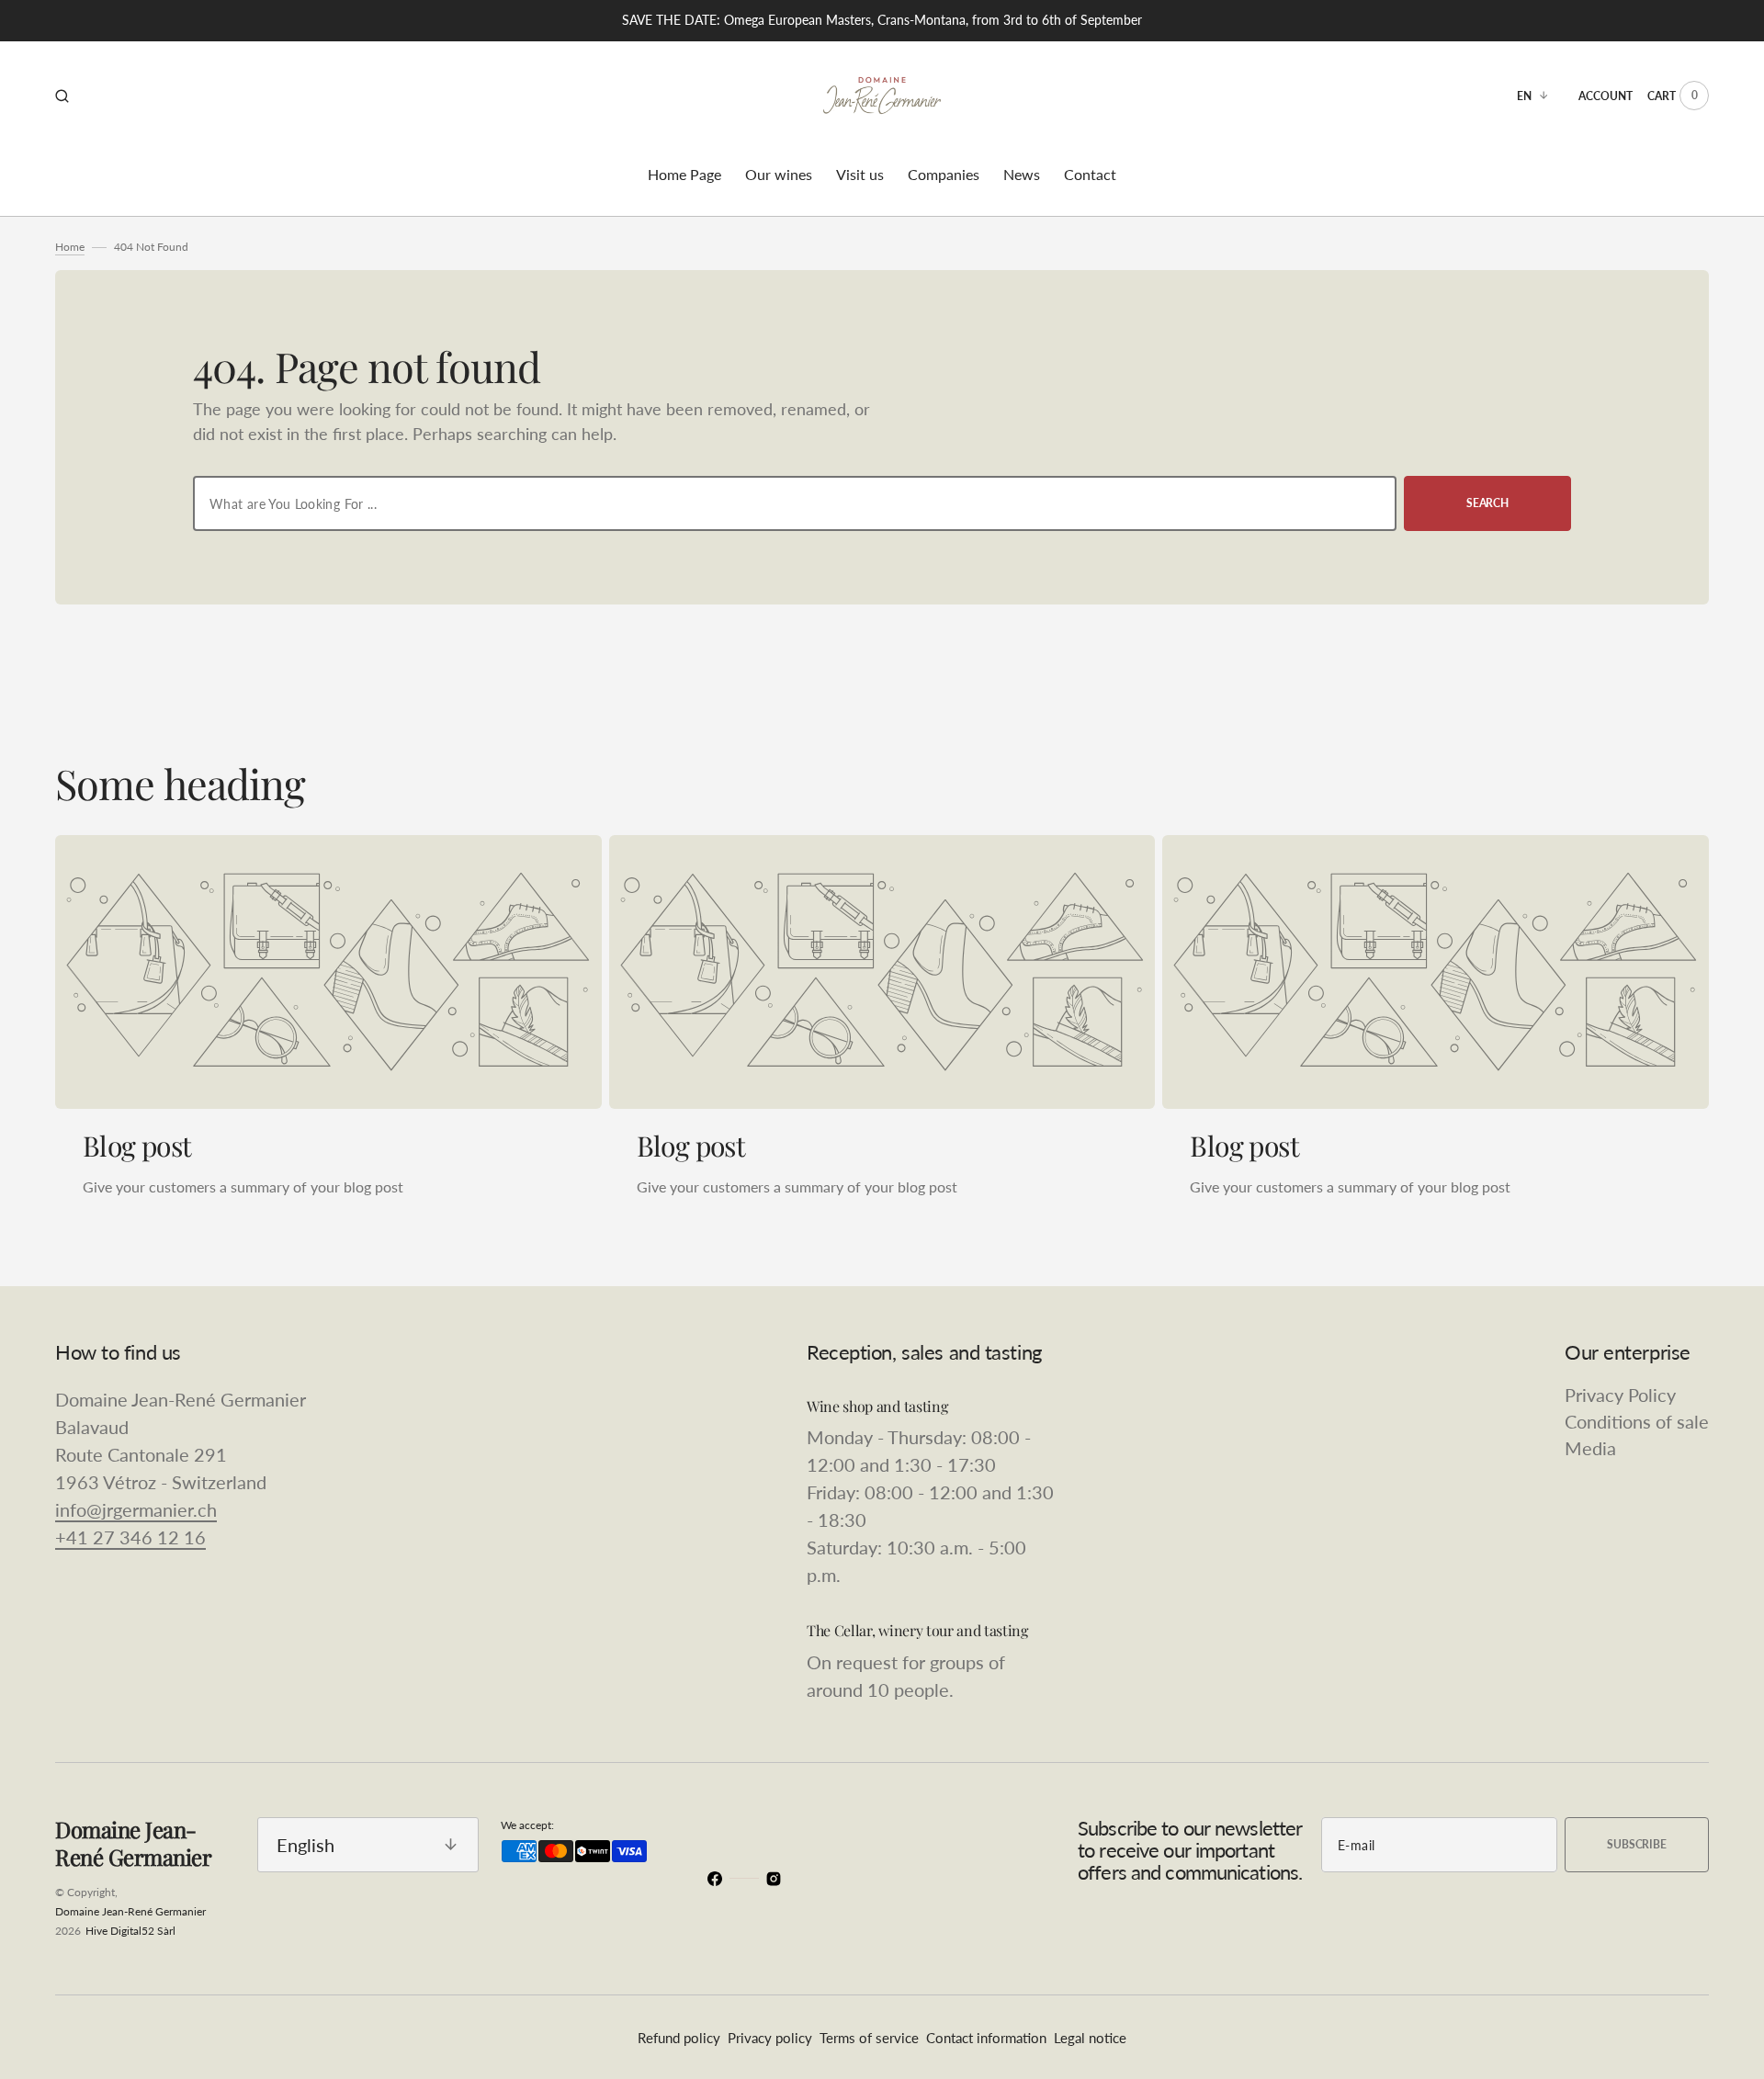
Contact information (986, 2038)
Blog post (137, 1146)
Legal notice (1090, 2038)
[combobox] (795, 503)
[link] (328, 972)
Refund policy (679, 2038)
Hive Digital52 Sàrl (130, 1931)
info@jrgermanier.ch (136, 1509)
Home (70, 247)
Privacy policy (770, 2038)
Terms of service (869, 2038)
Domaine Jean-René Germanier (130, 1911)
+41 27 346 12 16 (130, 1537)
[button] (62, 96)
